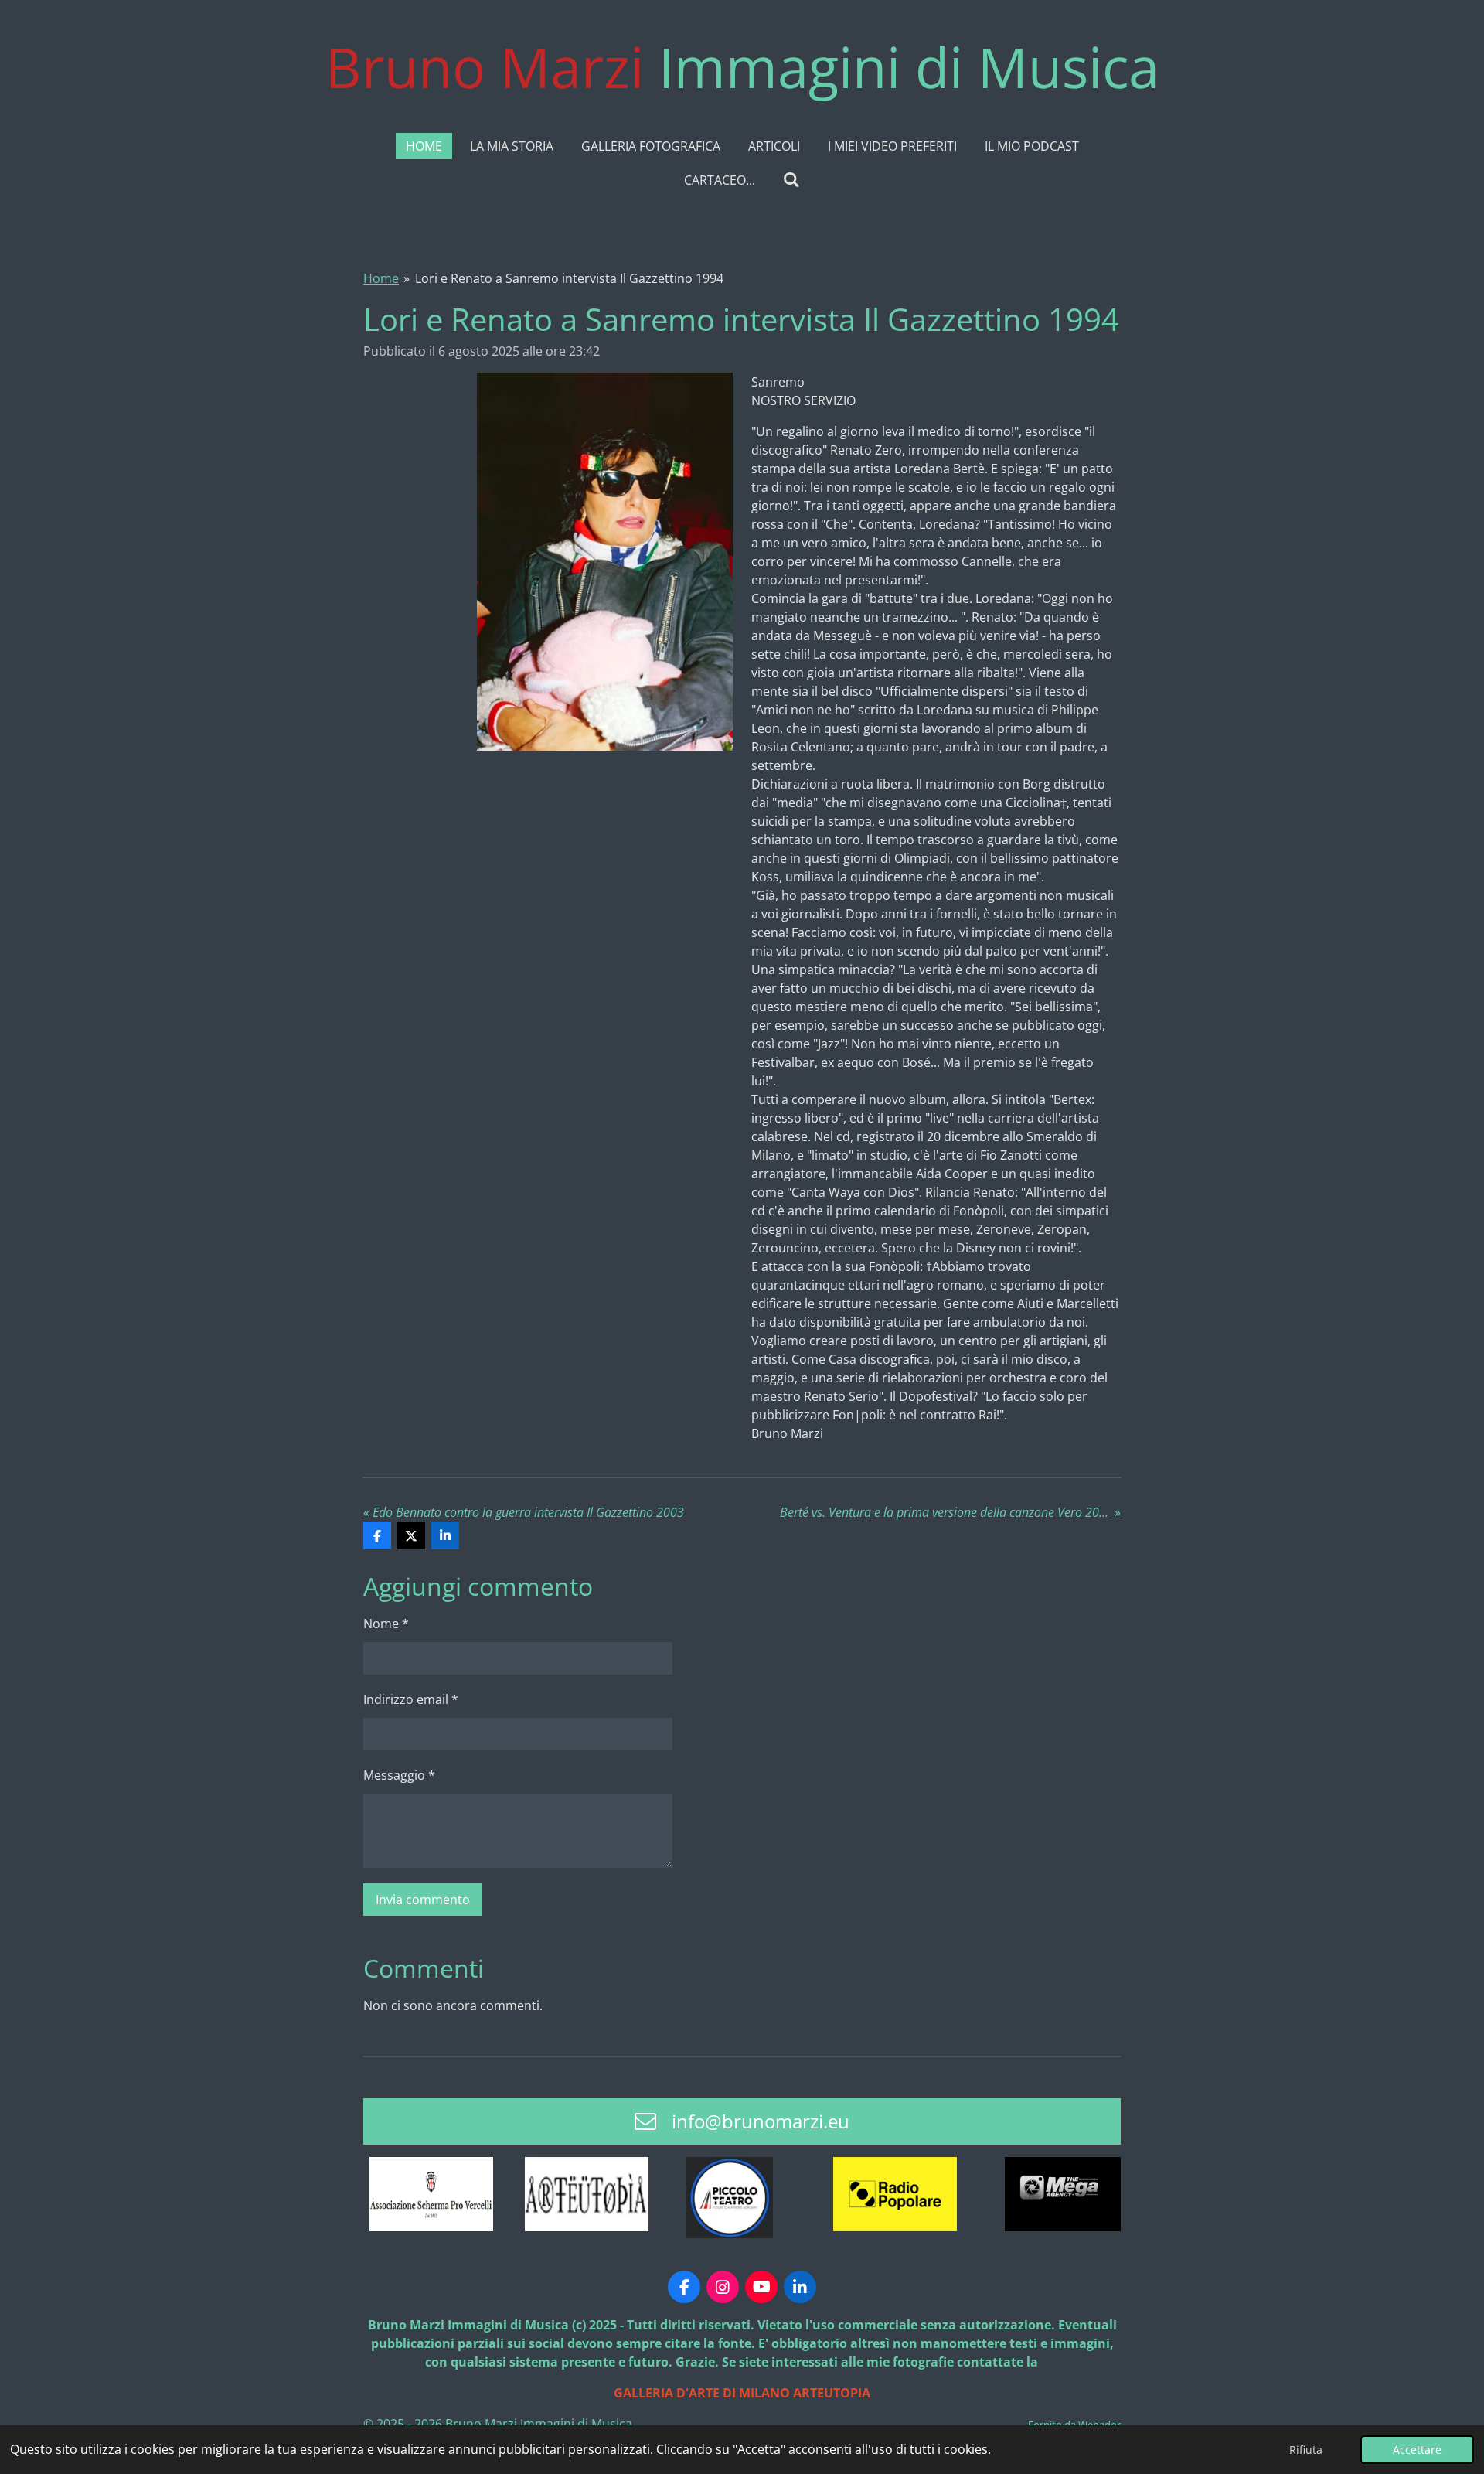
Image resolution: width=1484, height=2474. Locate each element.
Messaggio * (399, 1775)
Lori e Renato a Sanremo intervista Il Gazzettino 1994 (569, 278)
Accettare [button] (1417, 2450)
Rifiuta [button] (1306, 2450)
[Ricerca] (791, 179)
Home (381, 278)
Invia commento (423, 1900)
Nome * (386, 1624)
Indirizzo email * (411, 1699)
